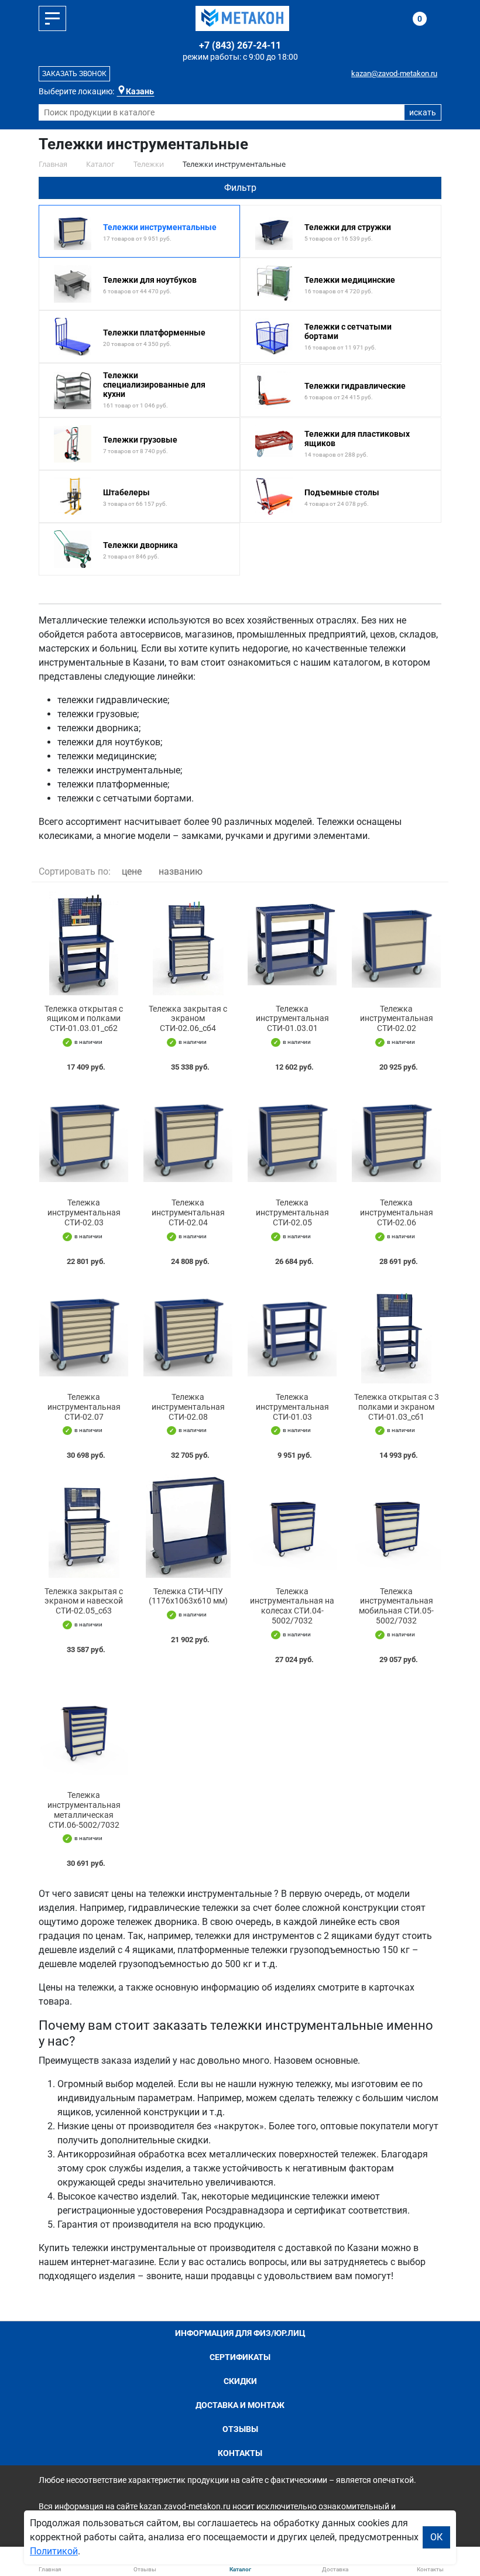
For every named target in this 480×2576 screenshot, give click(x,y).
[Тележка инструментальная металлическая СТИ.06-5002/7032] (84, 1730)
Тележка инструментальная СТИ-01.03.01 (292, 1019)
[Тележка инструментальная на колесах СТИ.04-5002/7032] (292, 1526)
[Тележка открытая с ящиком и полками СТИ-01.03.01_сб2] (84, 943)
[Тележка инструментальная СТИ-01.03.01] (292, 943)
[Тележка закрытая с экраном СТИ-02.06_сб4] (188, 943)
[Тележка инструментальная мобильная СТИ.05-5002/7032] (396, 1526)
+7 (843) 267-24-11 (240, 45)
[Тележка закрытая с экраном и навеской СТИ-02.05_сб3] (84, 1526)
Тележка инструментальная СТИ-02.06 (397, 1212)
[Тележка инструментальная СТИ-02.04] (188, 1138)
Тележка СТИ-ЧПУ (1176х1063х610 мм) (188, 1596)
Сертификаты (240, 2357)
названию (181, 871)
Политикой (54, 2551)
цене (132, 871)
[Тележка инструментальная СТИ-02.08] (188, 1332)
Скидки (240, 2381)
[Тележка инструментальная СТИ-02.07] (84, 1332)
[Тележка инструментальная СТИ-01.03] (292, 1332)
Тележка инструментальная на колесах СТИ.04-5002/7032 (292, 1606)
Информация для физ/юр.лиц (240, 2333)
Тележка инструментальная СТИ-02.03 (84, 1212)
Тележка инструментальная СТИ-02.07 (84, 1407)
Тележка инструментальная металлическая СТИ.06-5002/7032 (84, 1810)
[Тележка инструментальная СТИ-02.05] (292, 1138)
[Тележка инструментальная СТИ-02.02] (396, 943)
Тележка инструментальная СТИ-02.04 (188, 1212)
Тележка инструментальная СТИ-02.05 (292, 1212)
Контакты (240, 2453)
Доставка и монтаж (240, 2405)
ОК (436, 2537)
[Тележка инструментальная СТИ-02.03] (84, 1138)
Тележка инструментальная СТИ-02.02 (397, 1019)
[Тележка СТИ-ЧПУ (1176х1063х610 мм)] (188, 1526)
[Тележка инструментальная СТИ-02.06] (396, 1138)
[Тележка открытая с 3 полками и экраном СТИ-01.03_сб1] (396, 1332)
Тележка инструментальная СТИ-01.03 (292, 1407)
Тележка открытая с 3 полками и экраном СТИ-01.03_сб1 (397, 1407)
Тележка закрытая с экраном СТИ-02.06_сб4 (188, 1019)
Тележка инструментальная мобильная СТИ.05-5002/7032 (396, 1606)
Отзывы (240, 2429)
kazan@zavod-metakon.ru (394, 73)
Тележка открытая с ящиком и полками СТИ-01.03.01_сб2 (84, 1019)
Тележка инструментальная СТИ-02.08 (188, 1407)
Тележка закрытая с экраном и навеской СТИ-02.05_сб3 (84, 1601)
